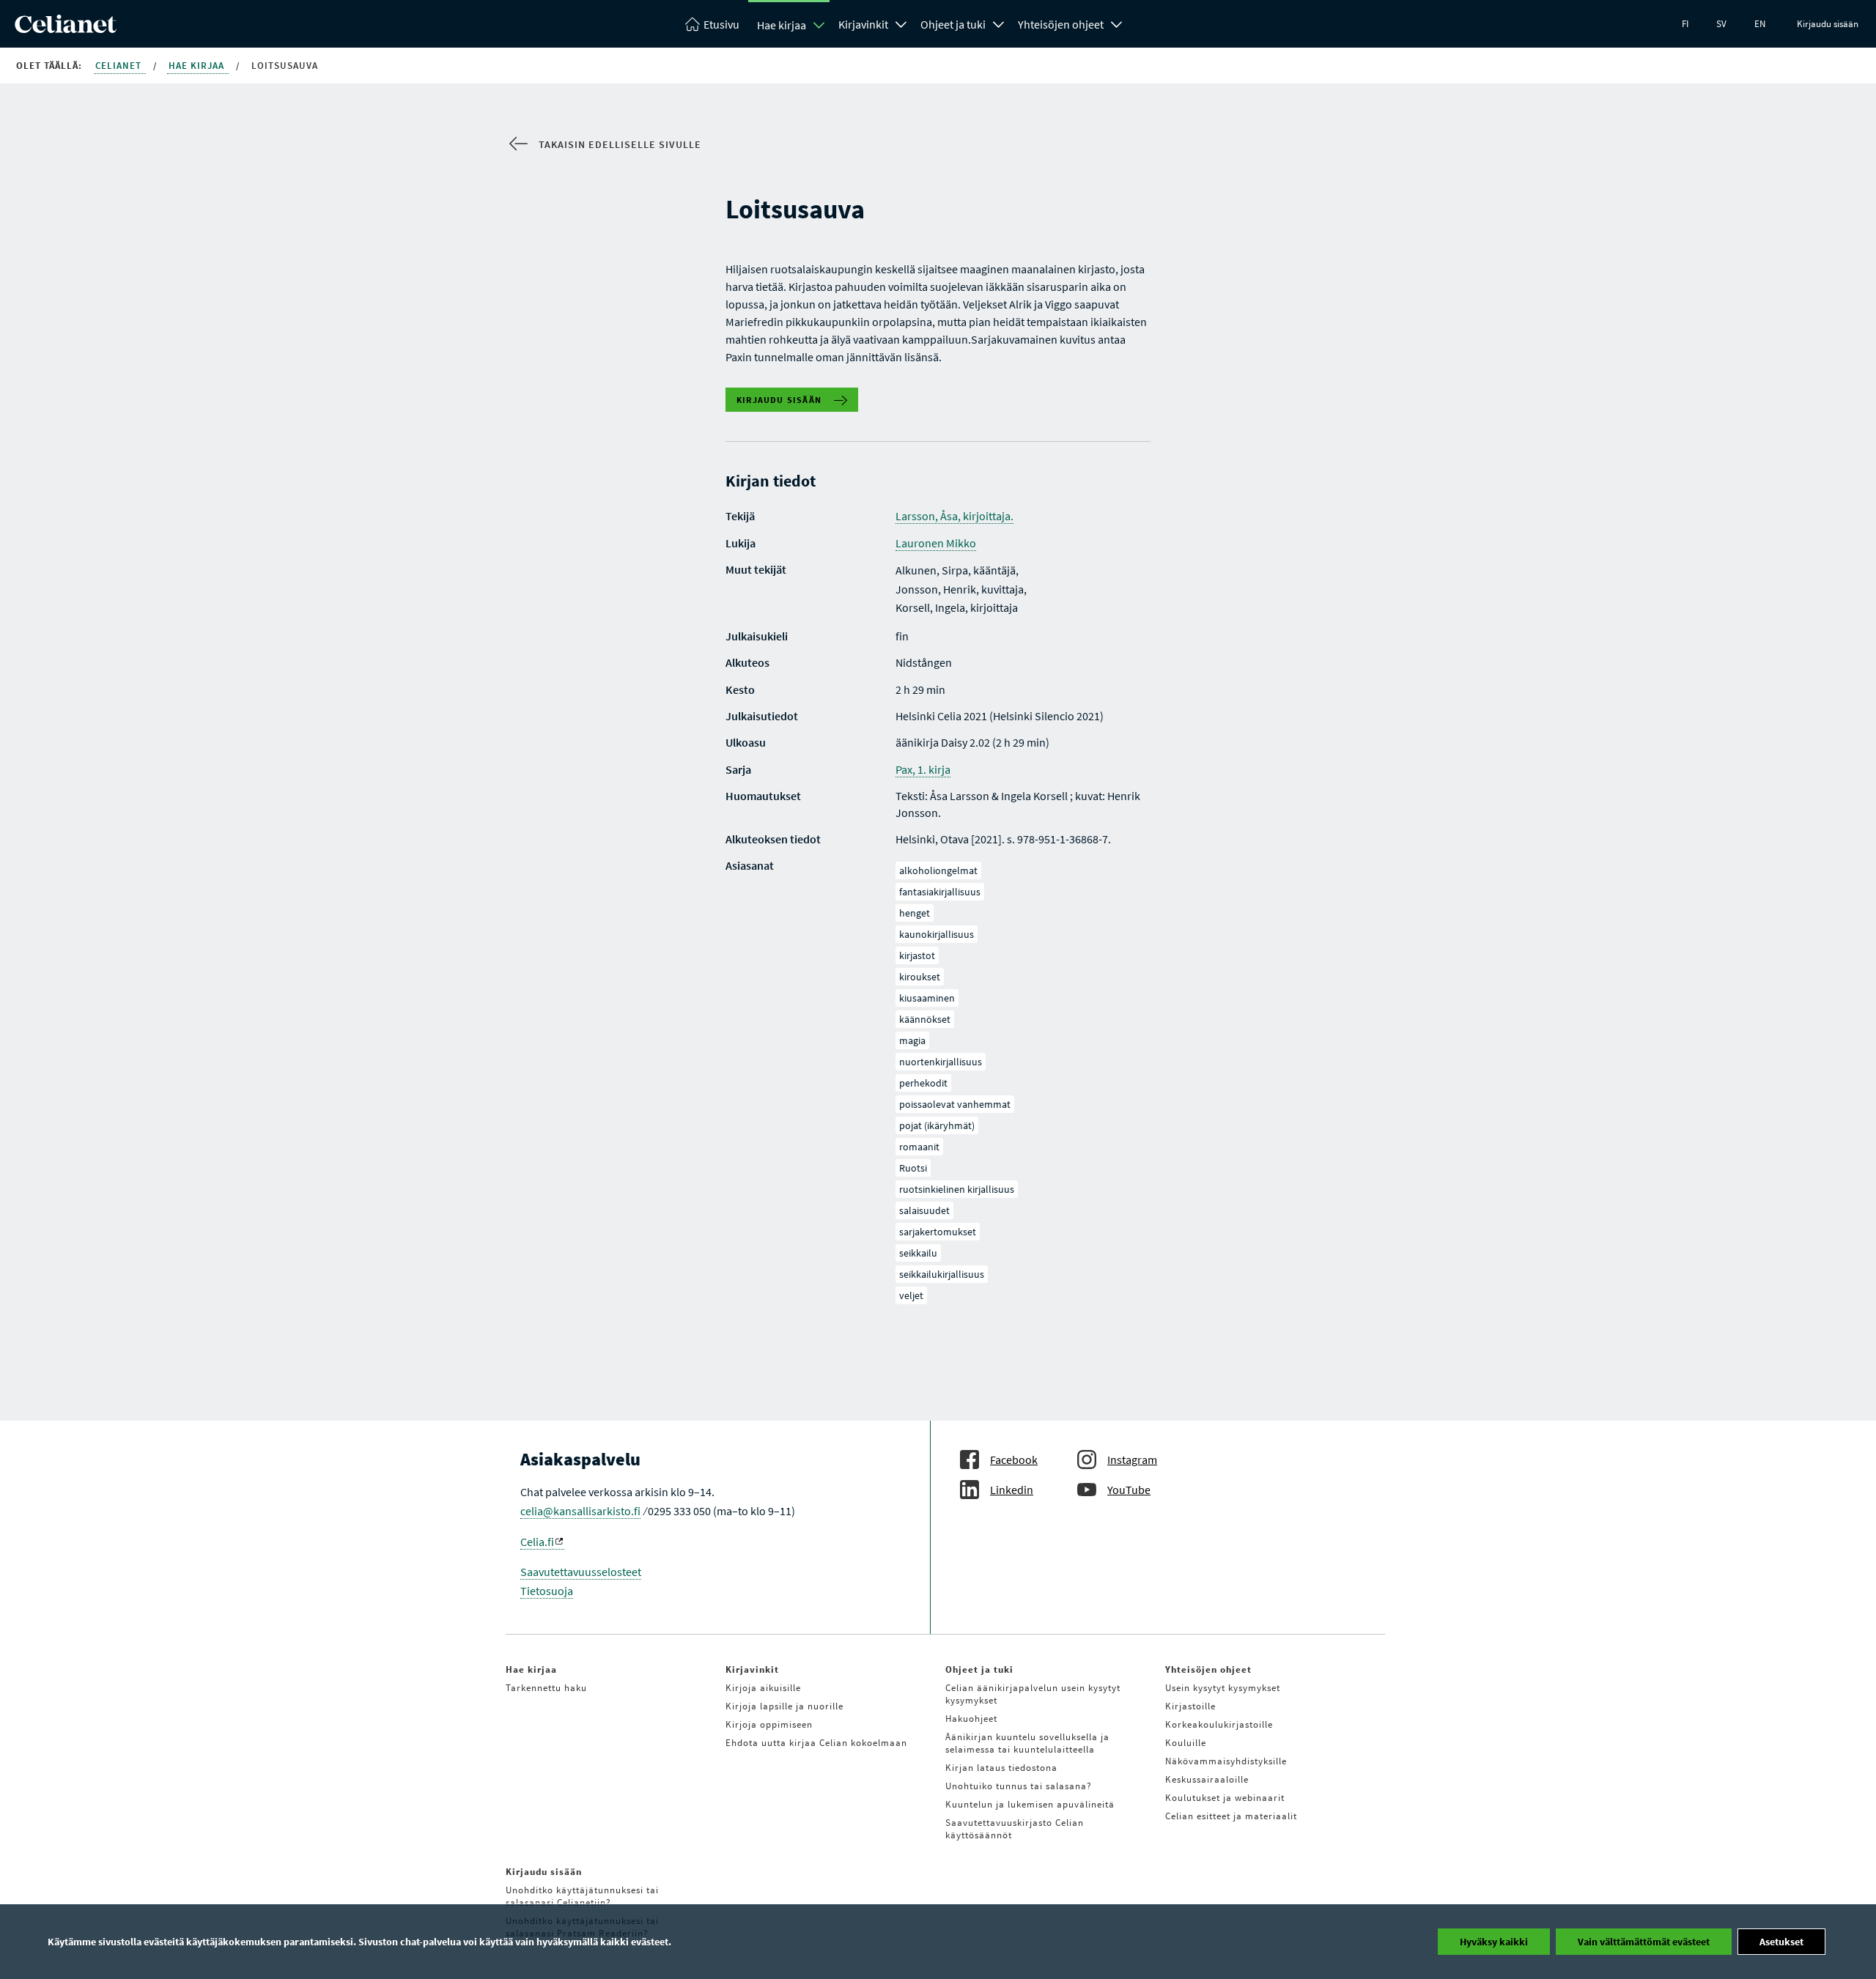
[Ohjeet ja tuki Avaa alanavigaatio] (999, 23)
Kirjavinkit (863, 24)
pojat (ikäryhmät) (937, 1125)
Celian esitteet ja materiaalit (1231, 1816)
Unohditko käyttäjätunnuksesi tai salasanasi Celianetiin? (582, 1896)
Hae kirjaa (782, 25)
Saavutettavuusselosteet (581, 1572)
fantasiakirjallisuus (940, 892)
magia (912, 1040)
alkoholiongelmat (938, 870)
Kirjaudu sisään (1828, 24)
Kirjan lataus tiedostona (1001, 1768)
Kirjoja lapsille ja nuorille (784, 1706)
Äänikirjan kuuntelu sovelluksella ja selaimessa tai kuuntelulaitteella (1027, 1743)
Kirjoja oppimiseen (769, 1724)
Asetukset (1781, 1942)
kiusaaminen (927, 998)
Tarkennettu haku (546, 1688)
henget (915, 913)
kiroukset (920, 977)
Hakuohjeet (971, 1719)
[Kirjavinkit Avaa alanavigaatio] (901, 23)
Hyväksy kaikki (1494, 1942)
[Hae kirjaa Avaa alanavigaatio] (819, 25)
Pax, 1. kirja (923, 769)
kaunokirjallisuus (937, 934)
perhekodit (923, 1083)
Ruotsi (913, 1168)
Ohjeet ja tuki (953, 24)
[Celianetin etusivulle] (66, 29)
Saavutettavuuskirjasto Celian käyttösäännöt (1015, 1829)
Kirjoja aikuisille (763, 1688)
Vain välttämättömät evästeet (1644, 1942)
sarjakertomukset (938, 1232)
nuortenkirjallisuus (941, 1062)
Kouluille (1186, 1743)
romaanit (919, 1147)
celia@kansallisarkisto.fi (580, 1511)
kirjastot (917, 955)
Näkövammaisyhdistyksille (1226, 1761)
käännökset (925, 1019)
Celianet (120, 66)
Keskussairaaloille (1207, 1779)
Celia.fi (537, 1542)
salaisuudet (924, 1210)
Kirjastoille (1190, 1706)
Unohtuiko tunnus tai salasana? (1019, 1786)
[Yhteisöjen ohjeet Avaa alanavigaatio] (1117, 23)
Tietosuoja (547, 1591)
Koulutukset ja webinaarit (1225, 1798)
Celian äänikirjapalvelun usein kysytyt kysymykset (1033, 1694)
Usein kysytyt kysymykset (1223, 1688)
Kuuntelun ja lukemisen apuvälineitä (1030, 1804)
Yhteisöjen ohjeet (1061, 24)
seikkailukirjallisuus (942, 1274)
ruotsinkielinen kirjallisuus (957, 1189)
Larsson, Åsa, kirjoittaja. (954, 516)
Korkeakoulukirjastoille (1219, 1724)
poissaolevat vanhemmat (955, 1104)
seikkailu (918, 1253)
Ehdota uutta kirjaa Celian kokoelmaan (816, 1743)
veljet (911, 1295)
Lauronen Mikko (936, 543)
